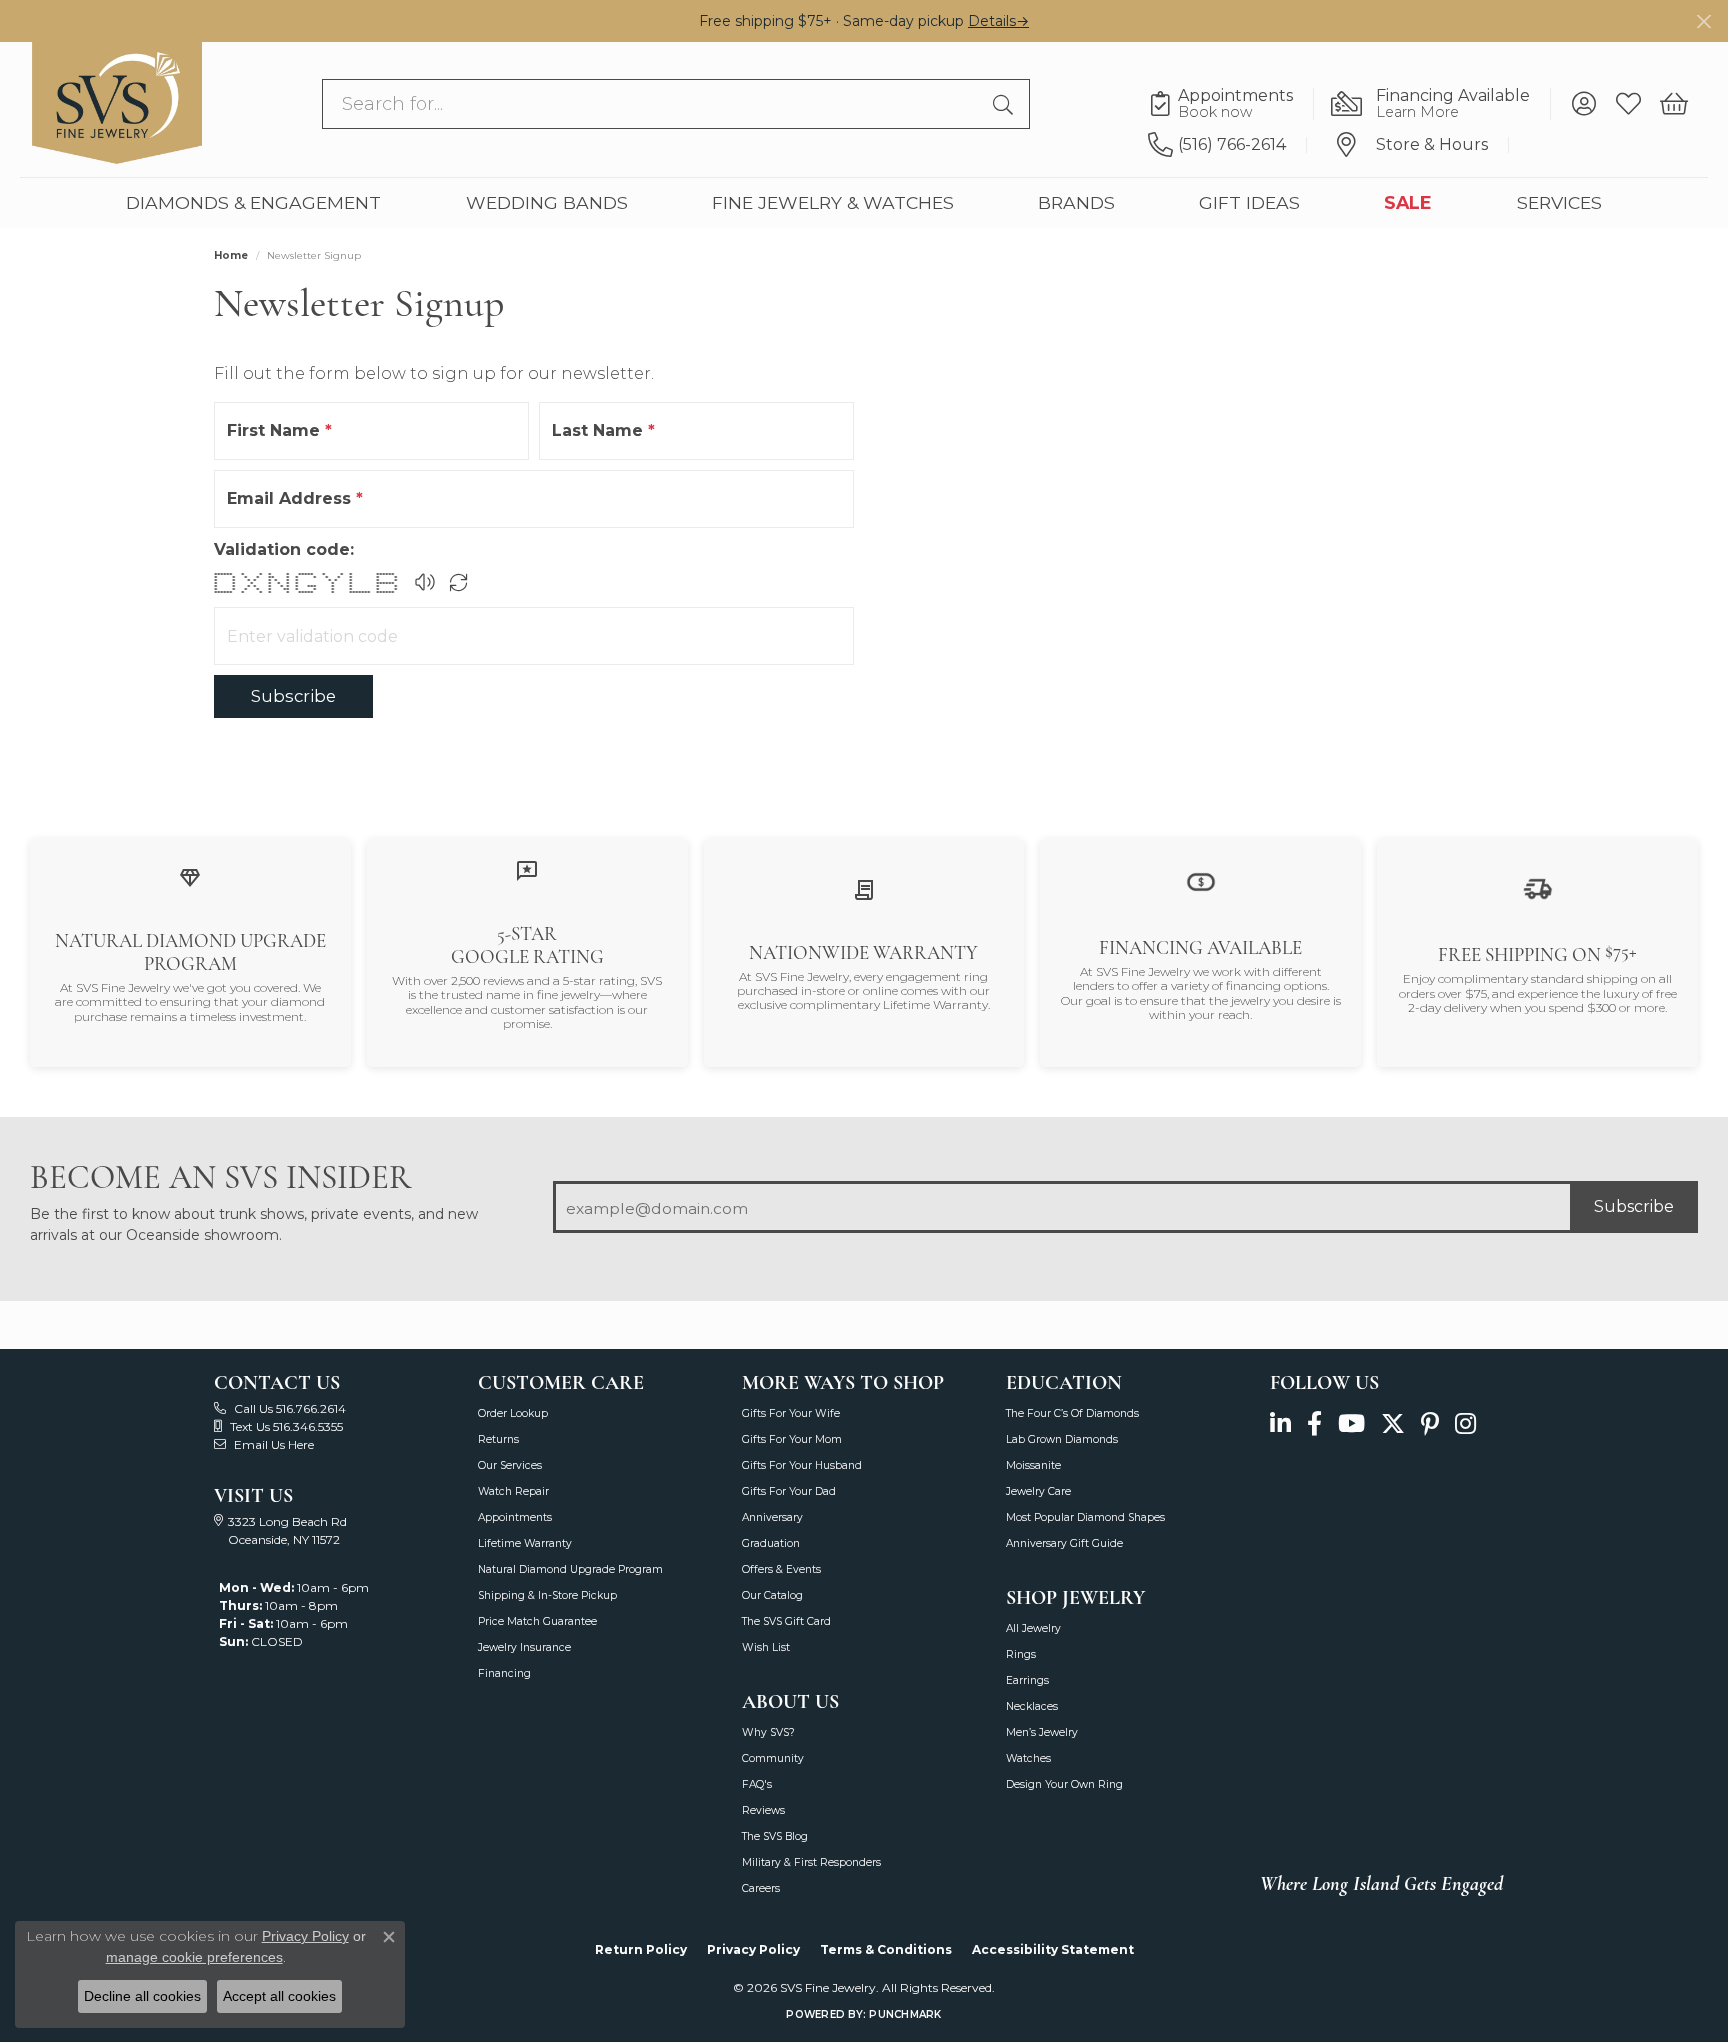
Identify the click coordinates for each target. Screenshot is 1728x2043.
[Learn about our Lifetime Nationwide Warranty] (864, 888)
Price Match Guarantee (537, 1621)
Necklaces (1032, 1706)
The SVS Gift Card (786, 1621)
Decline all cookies (142, 1996)
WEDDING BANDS (547, 202)
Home (231, 255)
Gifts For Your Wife (791, 1413)
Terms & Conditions (886, 1949)
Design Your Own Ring (1064, 1784)
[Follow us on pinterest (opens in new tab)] (1430, 1424)
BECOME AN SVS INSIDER (220, 1177)
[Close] (1703, 21)
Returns (498, 1439)
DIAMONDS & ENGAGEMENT (253, 202)
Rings (1021, 1654)
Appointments (515, 1517)
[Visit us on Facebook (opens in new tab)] (1314, 1424)
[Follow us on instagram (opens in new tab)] (1465, 1424)
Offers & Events (781, 1569)
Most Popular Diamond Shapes (1085, 1517)
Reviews (763, 1810)
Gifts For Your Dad (789, 1491)
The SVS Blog (775, 1836)
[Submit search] (1006, 104)
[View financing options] (1201, 880)
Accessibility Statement (1053, 1949)
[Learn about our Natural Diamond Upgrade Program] (190, 877)
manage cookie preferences (194, 1957)
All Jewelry (1033, 1628)
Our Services (510, 1465)
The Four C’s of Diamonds (1072, 1413)
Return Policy (641, 1949)
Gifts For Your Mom (792, 1439)
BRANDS (1076, 202)
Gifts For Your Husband (802, 1465)
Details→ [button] (998, 21)
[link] (1231, 104)
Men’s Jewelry (1042, 1732)
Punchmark (905, 2014)
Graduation (771, 1543)
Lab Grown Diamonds (1062, 1439)
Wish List (766, 1647)
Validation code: (284, 549)
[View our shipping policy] (1538, 888)
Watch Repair (513, 1491)
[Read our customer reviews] (527, 869)
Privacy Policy (753, 1949)
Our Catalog (772, 1595)
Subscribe (293, 696)
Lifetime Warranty (525, 1543)
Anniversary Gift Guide (1064, 1543)
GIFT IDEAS (1249, 202)
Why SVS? (768, 1732)
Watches (1028, 1758)
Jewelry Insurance (524, 1647)
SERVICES (1559, 202)
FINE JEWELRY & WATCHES (833, 202)
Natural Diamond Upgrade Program (570, 1569)
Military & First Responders (811, 1862)
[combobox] (652, 104)
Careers (761, 1888)
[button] (1583, 104)
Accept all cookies (279, 1996)
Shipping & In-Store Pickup (547, 1595)
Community (773, 1758)
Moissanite (1033, 1465)
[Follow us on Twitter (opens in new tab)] (1393, 1424)
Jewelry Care (1038, 1491)
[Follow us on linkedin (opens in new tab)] (1280, 1424)
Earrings (1027, 1680)
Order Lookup (513, 1413)
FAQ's (757, 1784)
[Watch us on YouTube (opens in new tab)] (1351, 1424)
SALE (1408, 202)
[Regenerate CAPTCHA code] (459, 582)
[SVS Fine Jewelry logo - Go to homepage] (117, 103)
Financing (504, 1673)
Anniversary (772, 1517)
